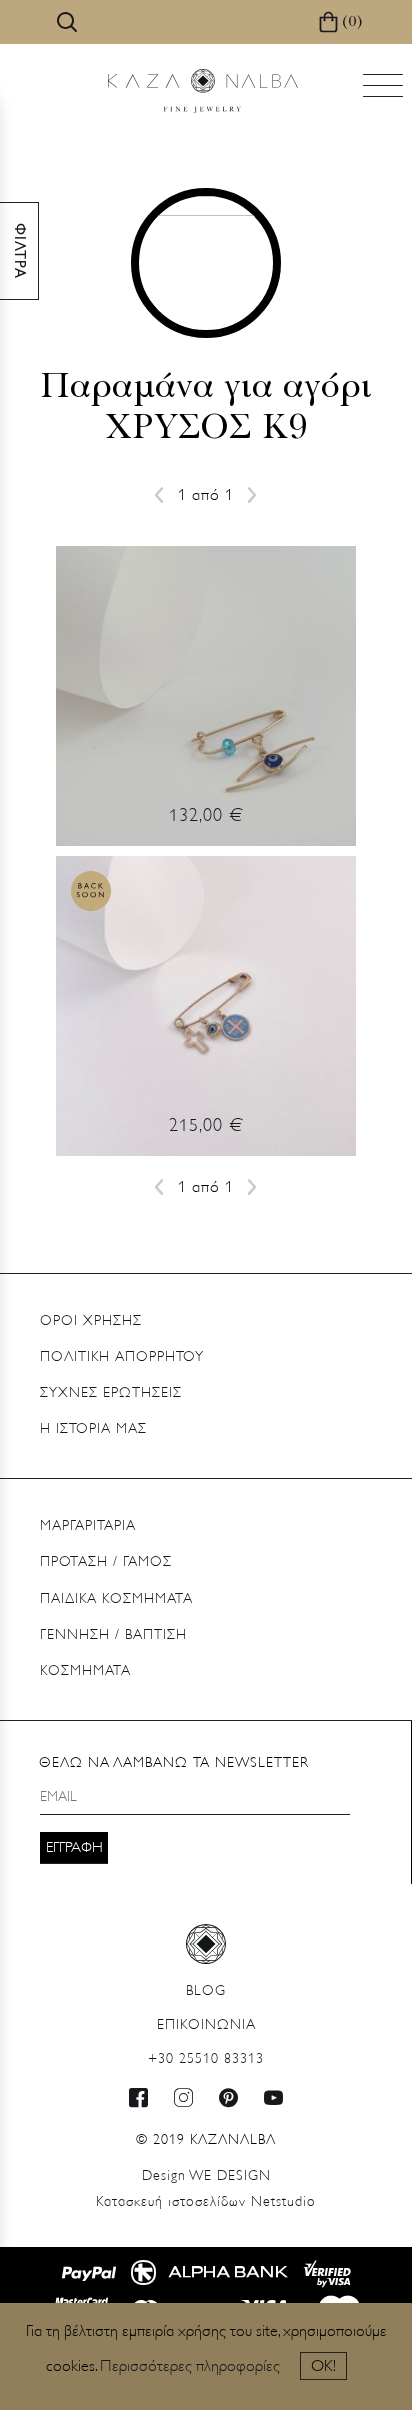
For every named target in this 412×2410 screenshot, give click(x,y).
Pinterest (229, 2097)
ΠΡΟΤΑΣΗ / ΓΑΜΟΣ (106, 1562)
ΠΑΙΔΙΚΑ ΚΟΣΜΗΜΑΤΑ (116, 1599)
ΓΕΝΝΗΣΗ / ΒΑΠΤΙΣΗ (113, 1635)
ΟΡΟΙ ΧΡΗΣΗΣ (91, 1321)
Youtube (274, 2097)
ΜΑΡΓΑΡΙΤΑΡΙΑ (88, 1526)
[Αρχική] (203, 91)
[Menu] (385, 91)
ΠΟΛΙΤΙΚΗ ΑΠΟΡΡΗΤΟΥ (122, 1357)
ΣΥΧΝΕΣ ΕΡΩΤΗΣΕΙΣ (111, 1393)
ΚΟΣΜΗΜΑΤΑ (85, 1671)
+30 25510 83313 (206, 2059)
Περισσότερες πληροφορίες (190, 2367)
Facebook (139, 2097)
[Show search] (67, 22)
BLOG (206, 1991)
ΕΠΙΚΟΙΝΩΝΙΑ (206, 2025)
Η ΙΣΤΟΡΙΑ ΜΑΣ (93, 1429)
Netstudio (206, 2202)
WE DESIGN (206, 2176)
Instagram (184, 2097)
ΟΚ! (323, 2367)
